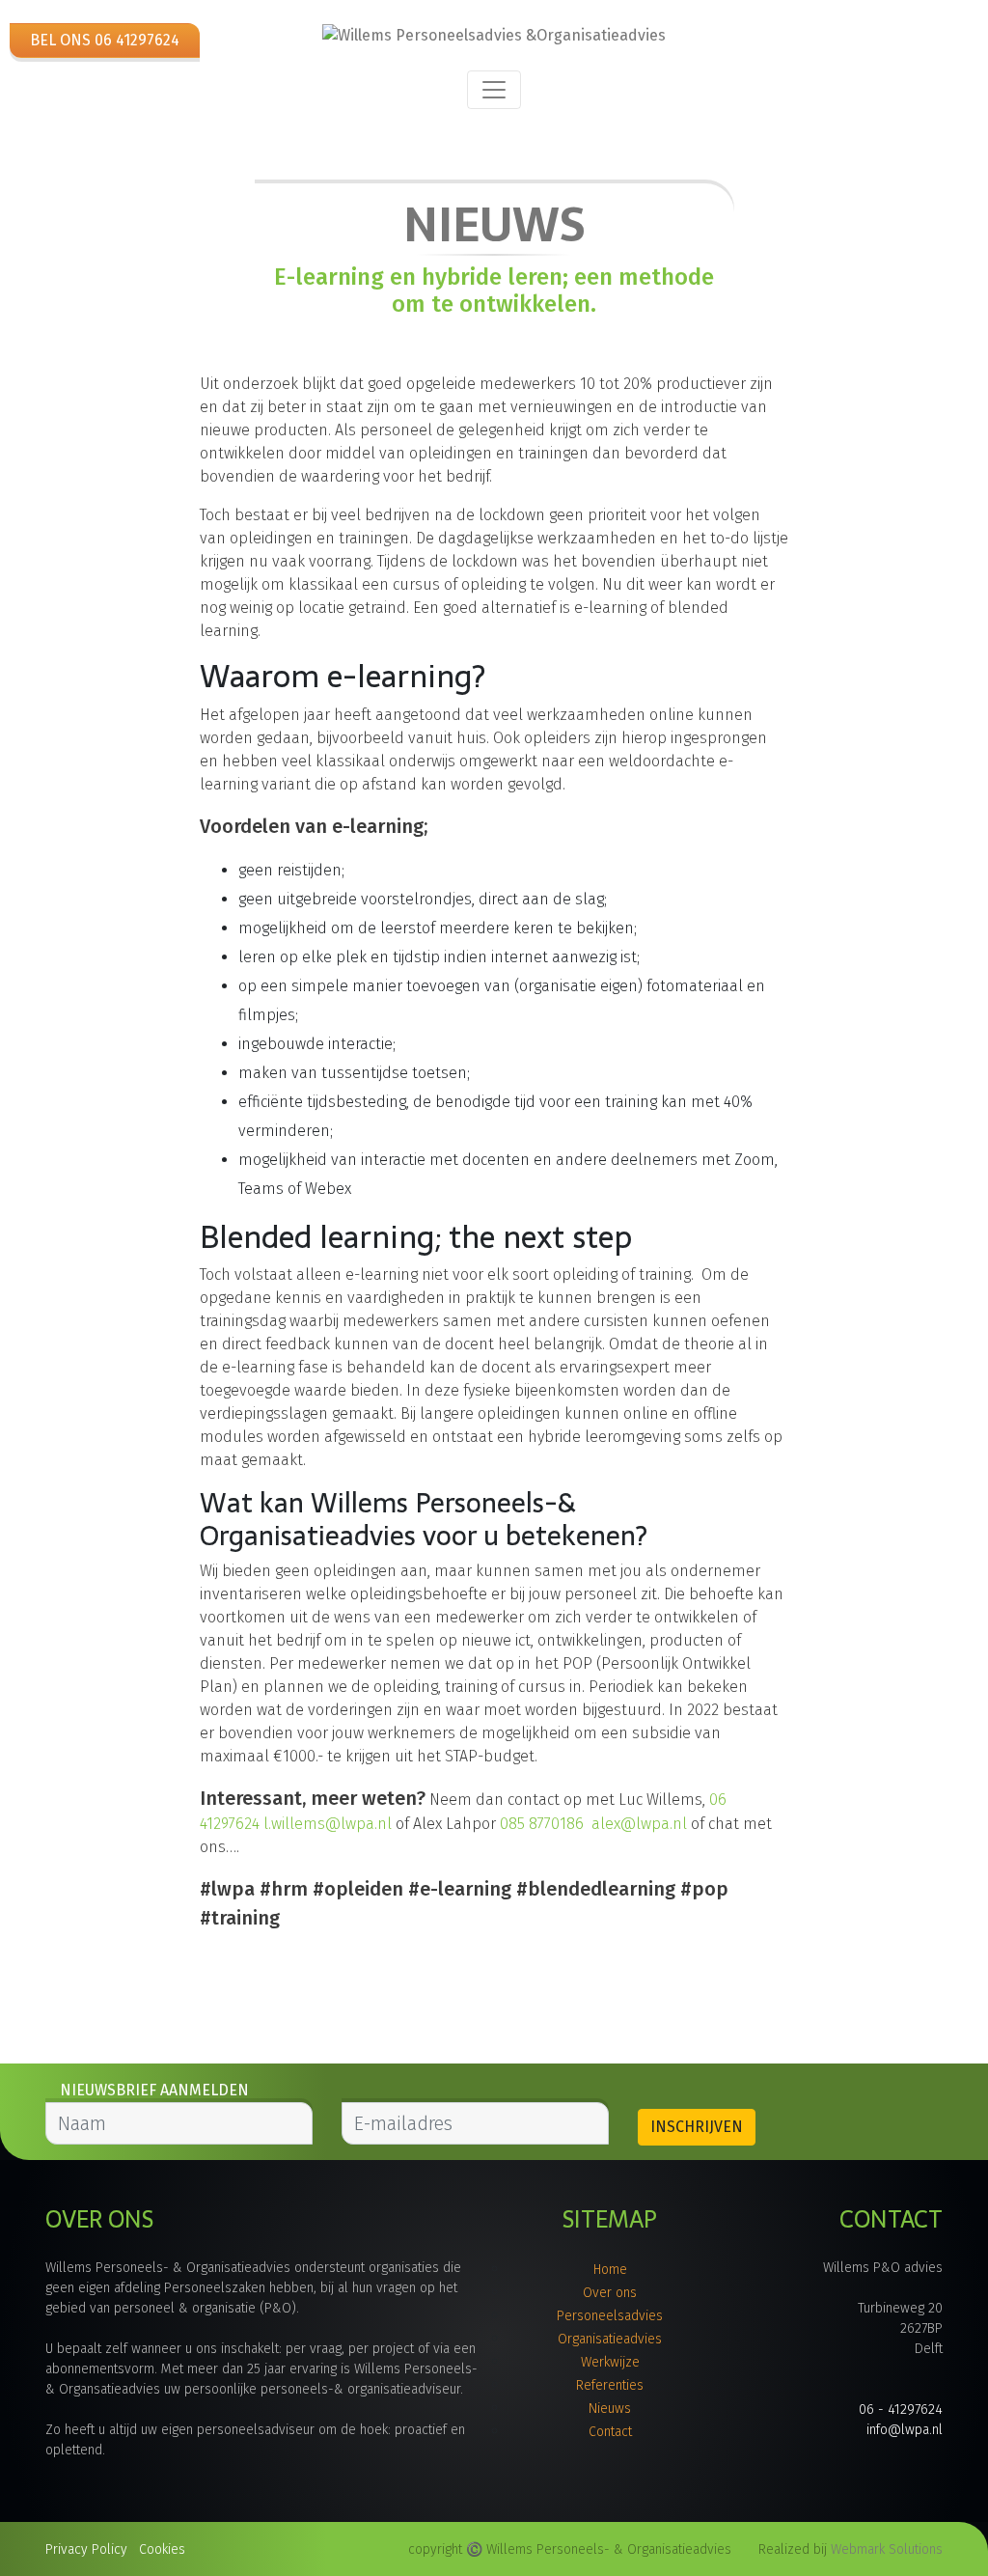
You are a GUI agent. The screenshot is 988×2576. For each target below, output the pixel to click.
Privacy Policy (86, 2549)
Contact (610, 2432)
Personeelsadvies (610, 2316)
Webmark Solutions (887, 2549)
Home (610, 2270)
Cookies (162, 2549)
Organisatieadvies (610, 2339)
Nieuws (610, 2409)
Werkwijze (610, 2362)
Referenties (610, 2385)
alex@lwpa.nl (639, 1824)
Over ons (610, 2293)
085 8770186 (542, 1824)
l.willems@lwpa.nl (328, 1824)
